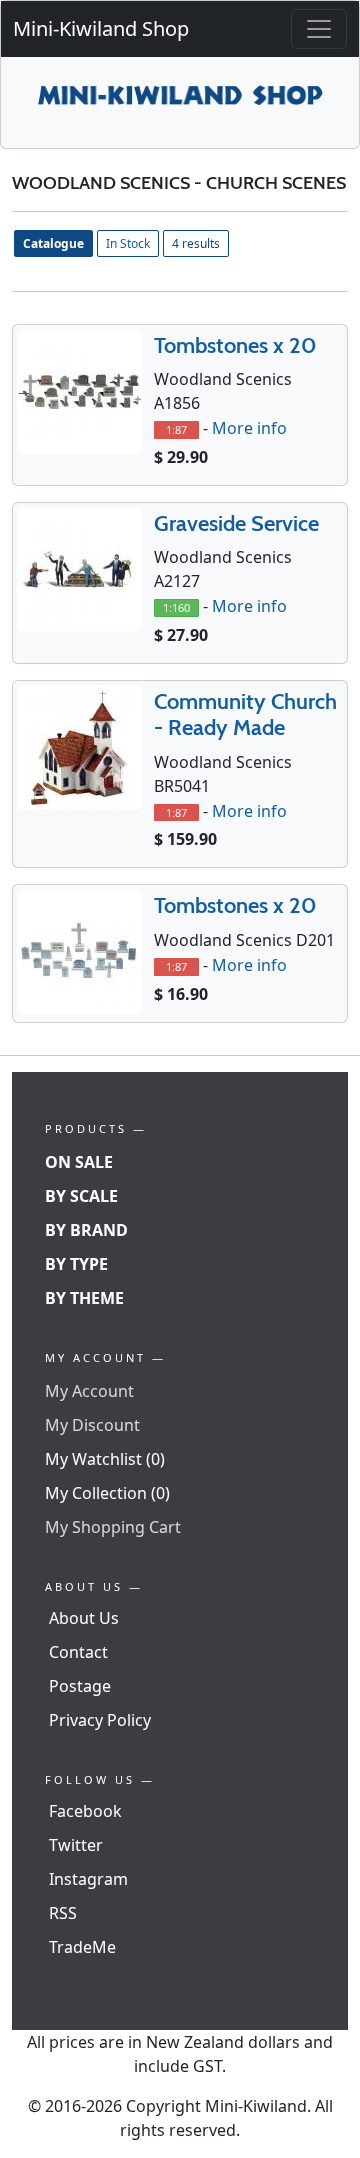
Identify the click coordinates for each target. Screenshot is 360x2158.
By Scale (81, 1196)
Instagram (88, 1879)
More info (249, 428)
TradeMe (82, 1947)
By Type (76, 1264)
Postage (80, 1686)
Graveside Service (236, 523)
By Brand (86, 1230)
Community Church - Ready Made (245, 714)
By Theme (84, 1298)
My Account (89, 1391)
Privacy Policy (100, 1720)
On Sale (79, 1162)
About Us (84, 1618)
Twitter (76, 1845)
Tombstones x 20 (235, 345)
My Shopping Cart (113, 1527)
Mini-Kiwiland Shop (101, 28)
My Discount (92, 1425)
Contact (78, 1652)
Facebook (85, 1811)
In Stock (128, 243)
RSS (63, 1913)
